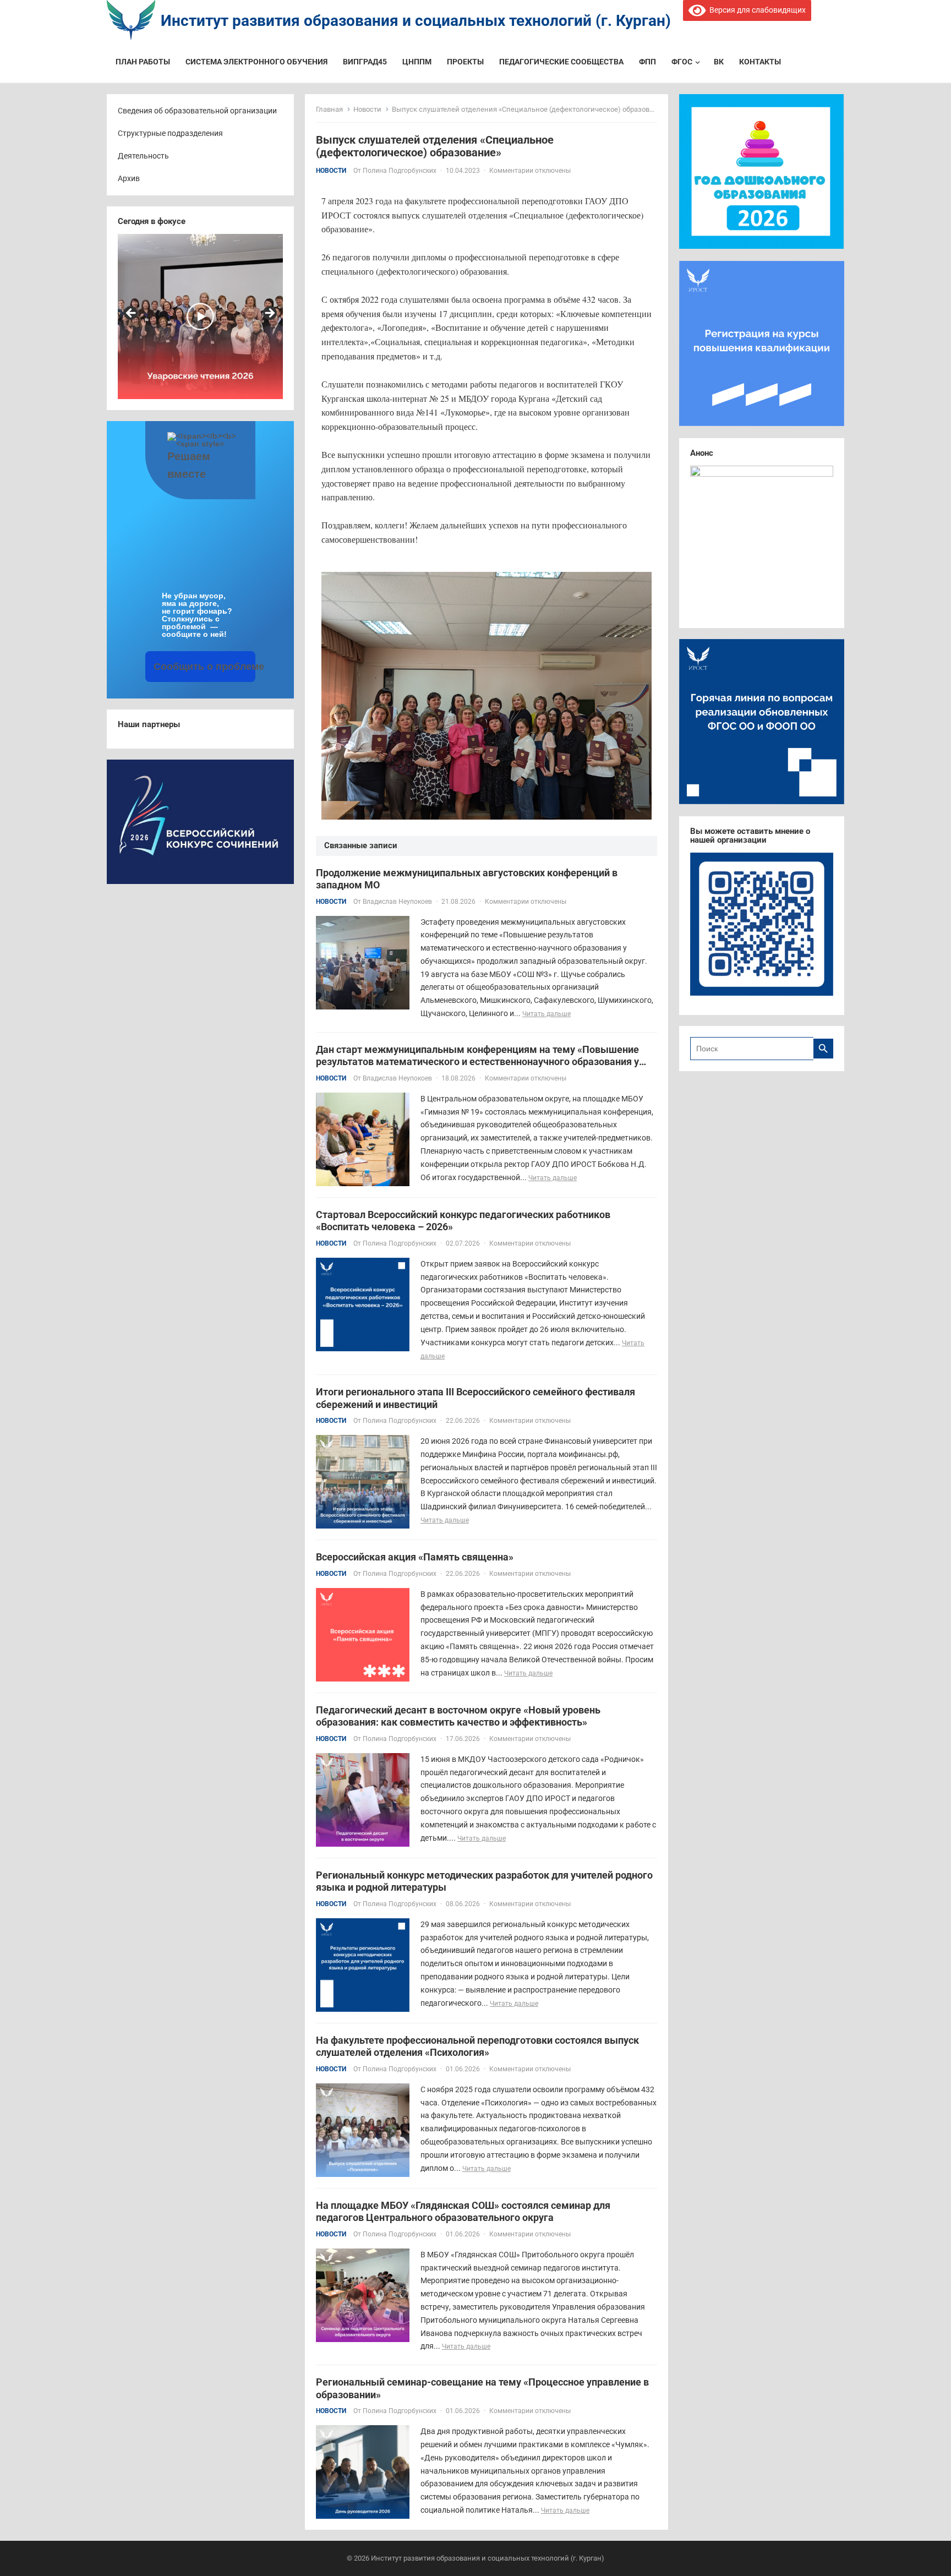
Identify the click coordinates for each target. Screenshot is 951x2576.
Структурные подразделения (170, 133)
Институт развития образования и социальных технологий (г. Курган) (416, 21)
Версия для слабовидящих (756, 10)
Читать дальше (546, 1014)
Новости (367, 109)
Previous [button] (132, 314)
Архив (129, 178)
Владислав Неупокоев (397, 902)
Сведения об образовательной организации (197, 111)
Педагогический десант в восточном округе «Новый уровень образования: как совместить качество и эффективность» (458, 1716)
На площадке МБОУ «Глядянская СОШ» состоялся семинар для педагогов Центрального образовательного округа (463, 2212)
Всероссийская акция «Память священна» (415, 1557)
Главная (329, 109)
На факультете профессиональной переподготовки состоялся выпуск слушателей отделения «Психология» (477, 2046)
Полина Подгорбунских (400, 171)
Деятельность (143, 156)
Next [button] (269, 314)
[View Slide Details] (200, 316)
